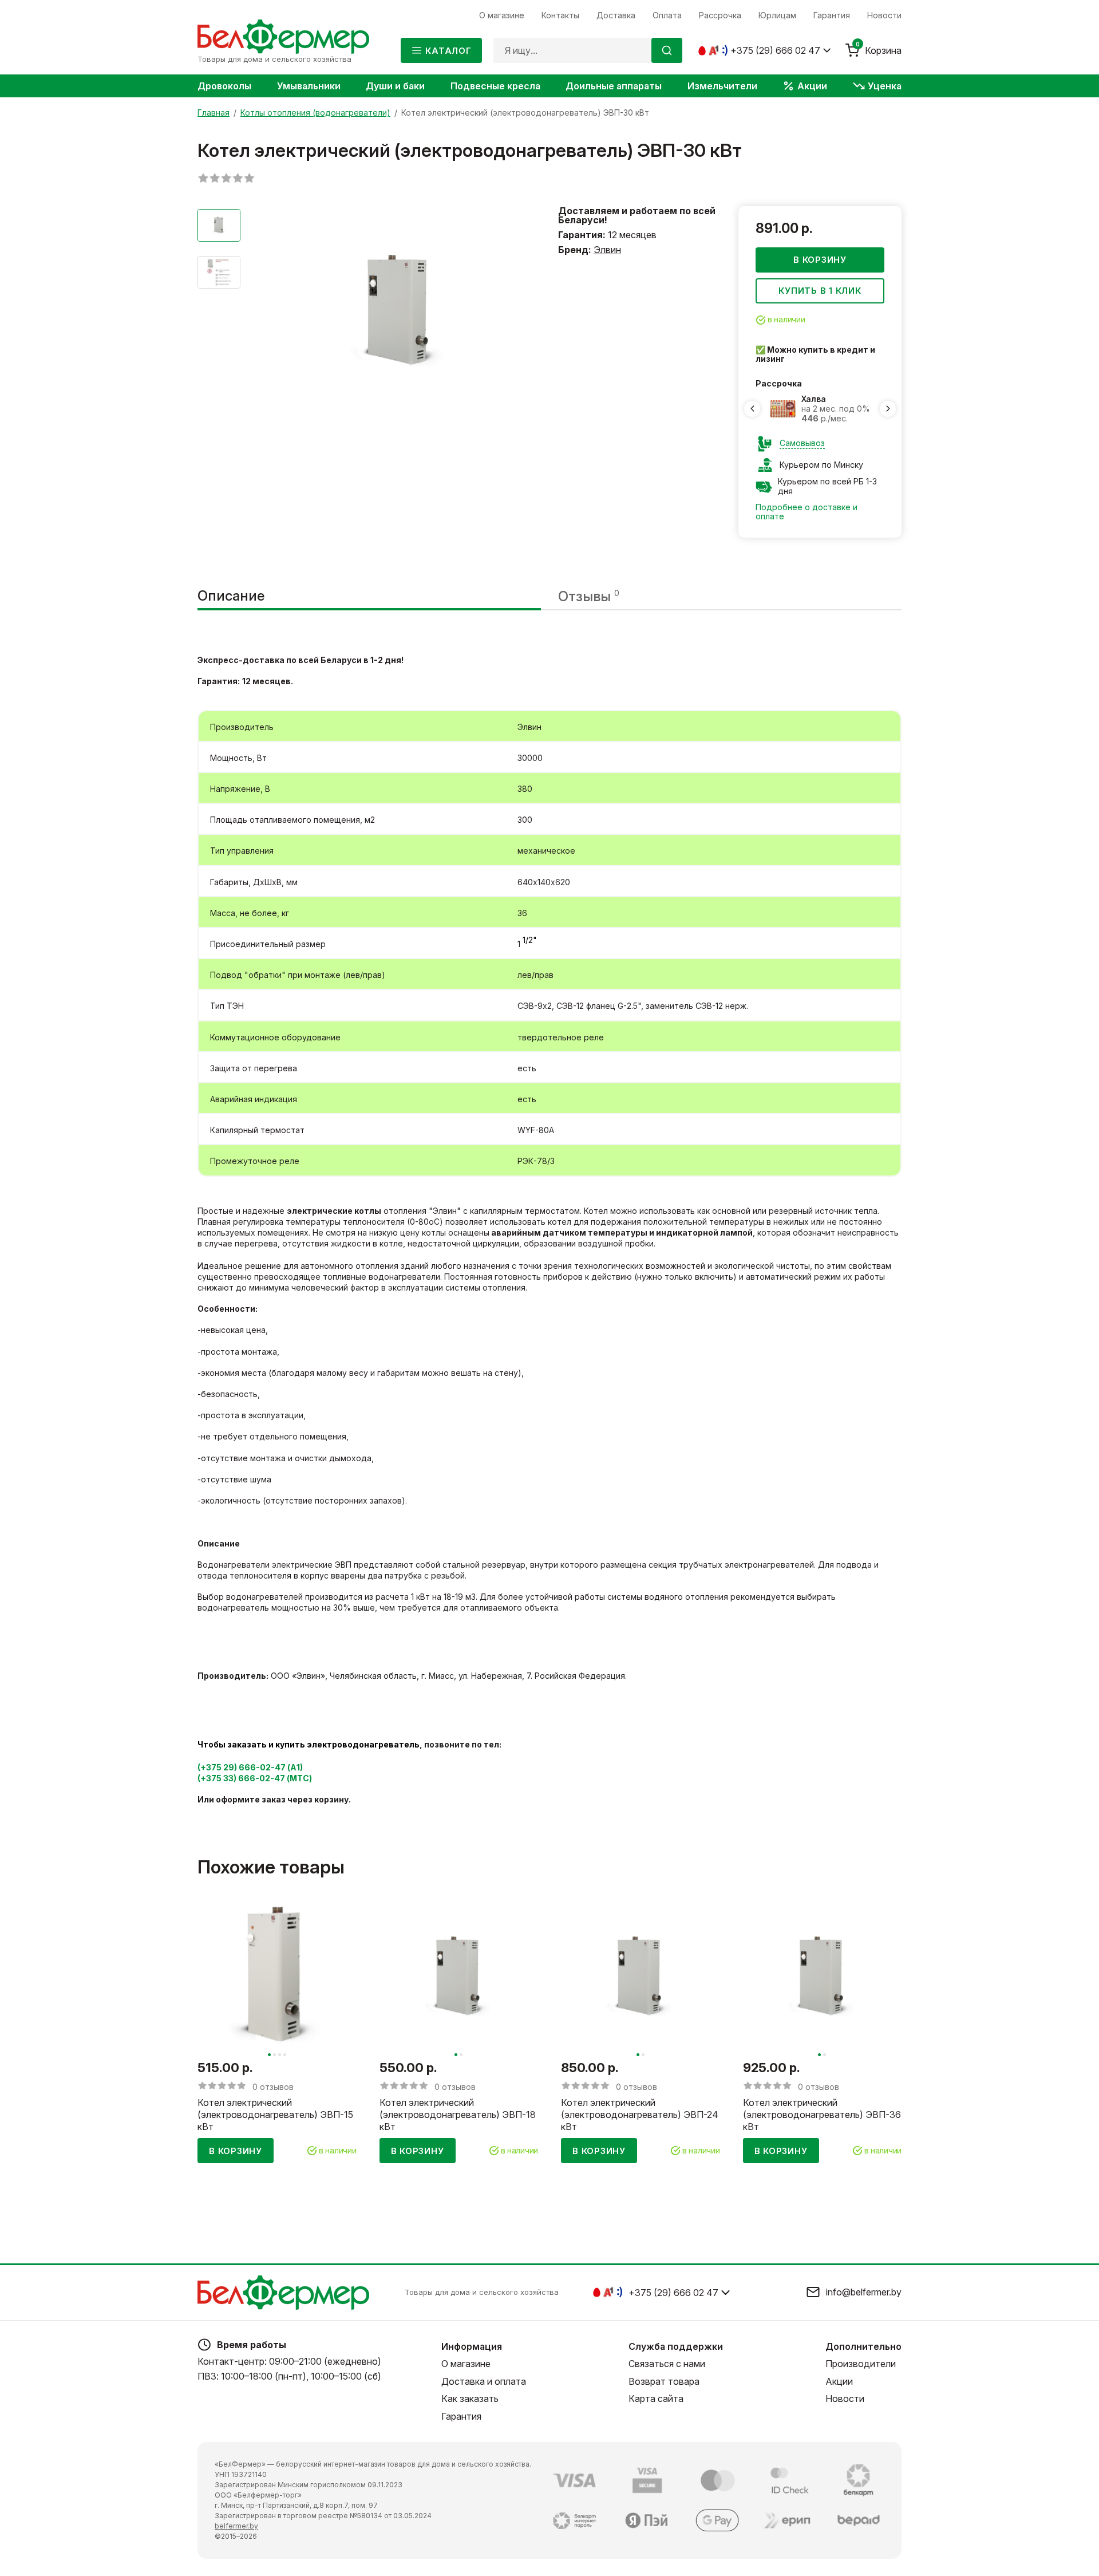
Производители (861, 2364)
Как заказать (470, 2399)
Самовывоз (802, 443)
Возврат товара (664, 2381)
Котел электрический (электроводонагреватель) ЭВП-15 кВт (275, 2115)
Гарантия (461, 2416)
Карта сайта (656, 2399)
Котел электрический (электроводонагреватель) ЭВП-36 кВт (822, 2115)
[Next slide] (888, 409)
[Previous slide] (752, 409)
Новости (845, 2399)
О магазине (466, 2364)
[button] (269, 2055)
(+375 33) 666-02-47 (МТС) (255, 1778)
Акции (839, 2381)
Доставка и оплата (484, 2381)
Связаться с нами (667, 2364)
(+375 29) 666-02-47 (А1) (250, 1767)
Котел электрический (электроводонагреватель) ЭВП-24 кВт (640, 2115)
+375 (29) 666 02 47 (775, 50)
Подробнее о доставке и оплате (807, 512)
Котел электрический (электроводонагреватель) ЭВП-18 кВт (458, 2115)
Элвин (607, 250)
